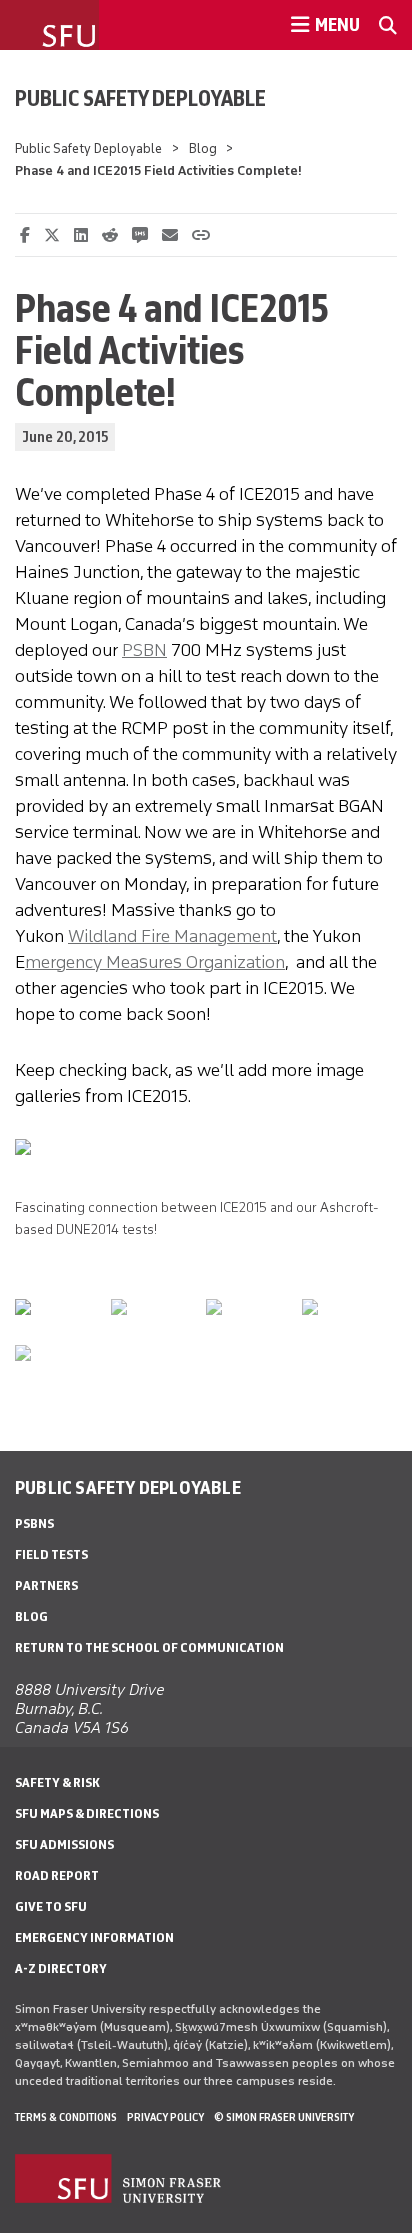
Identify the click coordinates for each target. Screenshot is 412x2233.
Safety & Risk (57, 1782)
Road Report (57, 1875)
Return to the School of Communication (149, 1647)
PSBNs (34, 1523)
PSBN (144, 650)
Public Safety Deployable (140, 98)
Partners (46, 1585)
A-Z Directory (61, 1968)
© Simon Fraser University (284, 2117)
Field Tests (51, 1554)
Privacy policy (165, 2117)
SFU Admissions (64, 1844)
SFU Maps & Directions (87, 1813)
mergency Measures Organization (155, 962)
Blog (203, 148)
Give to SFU (51, 1906)
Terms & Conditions (66, 2117)
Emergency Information (94, 1937)
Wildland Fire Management (172, 936)
